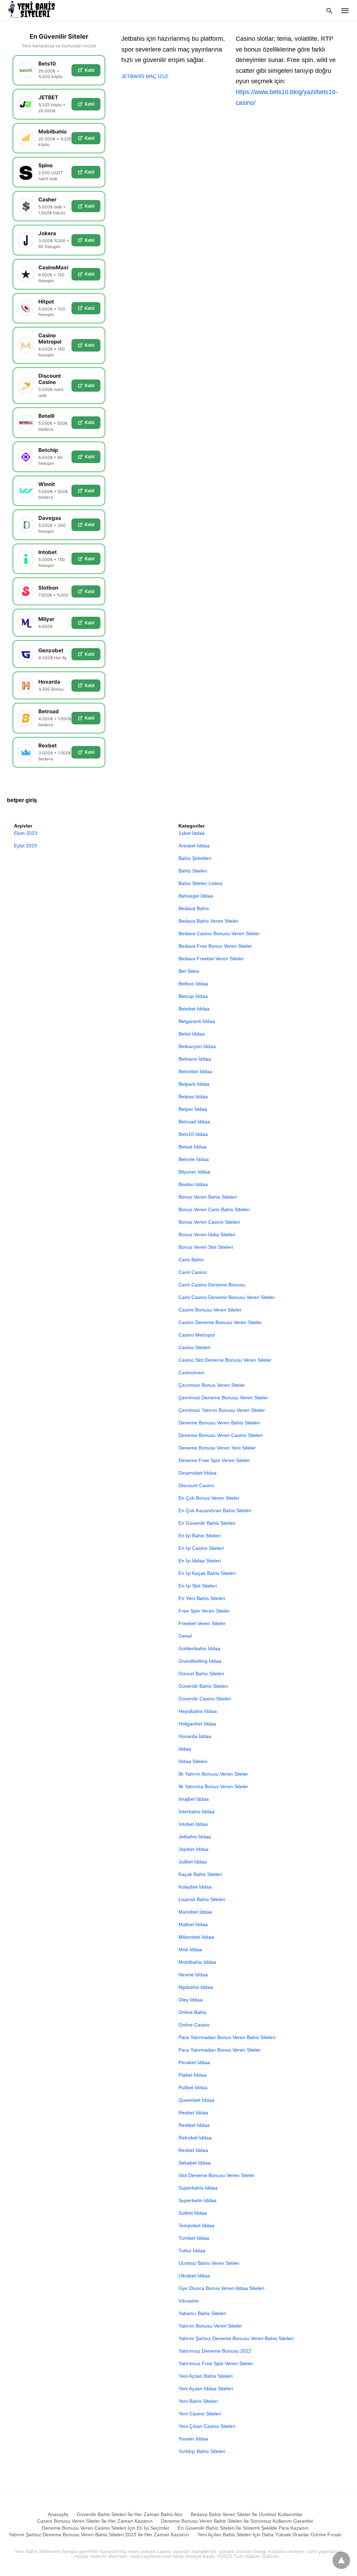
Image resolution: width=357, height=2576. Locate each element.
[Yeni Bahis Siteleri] (34, 10)
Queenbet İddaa (196, 2100)
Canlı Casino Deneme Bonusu (212, 1285)
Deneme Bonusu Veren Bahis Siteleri (219, 1423)
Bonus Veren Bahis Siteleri (208, 1197)
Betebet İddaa (194, 1009)
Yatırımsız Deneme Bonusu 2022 (215, 2351)
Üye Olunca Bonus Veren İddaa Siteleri (221, 2288)
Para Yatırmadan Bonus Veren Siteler (220, 2050)
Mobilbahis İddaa (197, 1962)
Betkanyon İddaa (197, 1046)
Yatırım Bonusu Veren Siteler (210, 2326)
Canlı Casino (193, 1272)
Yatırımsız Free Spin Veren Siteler (216, 2363)
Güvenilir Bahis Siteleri (203, 1686)
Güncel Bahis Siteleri (201, 1674)
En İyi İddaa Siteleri (200, 1561)
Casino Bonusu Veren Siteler (210, 1310)
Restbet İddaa (194, 2125)
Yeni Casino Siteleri (200, 2414)
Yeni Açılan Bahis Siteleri (206, 2376)
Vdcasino (189, 2301)
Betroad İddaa (194, 1122)
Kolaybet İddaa (195, 1887)
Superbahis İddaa (198, 2188)
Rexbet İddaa (193, 2150)
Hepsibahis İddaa (198, 1711)
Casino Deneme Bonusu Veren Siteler (220, 1322)
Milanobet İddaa (196, 1937)
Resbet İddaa (193, 2113)
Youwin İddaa (193, 2439)
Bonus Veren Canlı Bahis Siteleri (214, 1209)
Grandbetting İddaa (200, 1661)
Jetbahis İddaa (195, 1837)
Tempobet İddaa (196, 2225)
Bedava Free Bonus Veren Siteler (215, 946)
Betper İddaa (193, 1109)
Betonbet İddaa (195, 1071)
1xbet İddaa (192, 833)
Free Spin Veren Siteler (204, 1611)
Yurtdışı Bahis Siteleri (202, 2451)
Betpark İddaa (194, 1084)
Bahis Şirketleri (195, 858)
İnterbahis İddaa (196, 1812)
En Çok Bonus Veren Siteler (209, 1498)
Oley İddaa (191, 2000)
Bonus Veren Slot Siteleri (206, 1247)
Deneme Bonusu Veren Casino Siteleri (221, 1435)
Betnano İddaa (195, 1059)
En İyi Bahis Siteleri (200, 1536)
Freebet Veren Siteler (202, 1623)
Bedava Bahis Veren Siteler (208, 921)
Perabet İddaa (194, 2062)
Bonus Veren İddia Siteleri (207, 1235)
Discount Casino (196, 1485)
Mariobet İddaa (195, 1912)
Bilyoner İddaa (194, 1172)
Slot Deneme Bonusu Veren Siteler (217, 2175)
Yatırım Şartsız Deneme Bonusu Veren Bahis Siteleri (236, 2338)
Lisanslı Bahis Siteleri (202, 1899)
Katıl (89, 70)
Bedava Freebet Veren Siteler (211, 959)
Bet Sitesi (189, 971)
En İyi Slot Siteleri (198, 1586)
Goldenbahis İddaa (199, 1648)
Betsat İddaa (192, 1147)
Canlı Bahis (191, 1260)
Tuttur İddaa (192, 2251)
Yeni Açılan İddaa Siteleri (206, 2389)
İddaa (185, 1749)
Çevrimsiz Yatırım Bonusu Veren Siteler (222, 1410)
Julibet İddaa (193, 1862)
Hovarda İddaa (195, 1736)
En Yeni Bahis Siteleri (202, 1598)
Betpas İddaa (193, 1097)
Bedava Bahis (194, 908)
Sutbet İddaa (193, 2213)
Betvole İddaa (194, 1159)
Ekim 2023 (26, 833)
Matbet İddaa (193, 1924)
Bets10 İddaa (193, 1134)
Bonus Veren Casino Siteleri (209, 1222)
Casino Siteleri (194, 1347)
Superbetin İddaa (198, 2200)
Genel (185, 1636)
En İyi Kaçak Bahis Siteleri (207, 1573)
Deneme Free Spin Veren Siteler (214, 1460)
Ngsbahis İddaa (196, 1987)
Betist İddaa (192, 1034)
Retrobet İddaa (195, 2138)
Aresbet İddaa (194, 846)
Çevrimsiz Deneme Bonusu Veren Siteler (223, 1398)
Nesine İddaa (193, 1975)
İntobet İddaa (193, 1824)
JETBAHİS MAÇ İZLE (145, 76)
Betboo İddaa (193, 984)
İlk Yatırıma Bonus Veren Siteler (213, 1786)
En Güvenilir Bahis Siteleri (207, 1523)
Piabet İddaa (192, 2075)
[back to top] (341, 2560)
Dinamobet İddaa (198, 1473)
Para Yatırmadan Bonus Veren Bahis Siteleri (227, 2037)
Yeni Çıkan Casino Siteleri (207, 2426)
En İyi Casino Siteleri (201, 1548)
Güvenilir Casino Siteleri (205, 1699)
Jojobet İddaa (193, 1849)
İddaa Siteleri (193, 1761)
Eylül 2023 (25, 846)
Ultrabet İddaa (194, 2276)
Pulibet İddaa (193, 2087)
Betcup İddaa (193, 996)
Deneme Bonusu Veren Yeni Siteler (217, 1448)
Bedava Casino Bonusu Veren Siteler (219, 933)
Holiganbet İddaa (197, 1724)
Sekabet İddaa (195, 2163)
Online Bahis (192, 2012)
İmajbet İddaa (194, 1799)
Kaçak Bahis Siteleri (200, 1874)
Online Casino (194, 2025)
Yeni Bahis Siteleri (198, 2401)
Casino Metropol (197, 1335)
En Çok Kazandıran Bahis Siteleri (215, 1510)
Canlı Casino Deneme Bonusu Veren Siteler (227, 1297)
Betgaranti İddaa (197, 1021)
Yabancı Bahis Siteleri (202, 2313)
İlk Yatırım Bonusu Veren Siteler (213, 1774)
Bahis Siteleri (193, 871)
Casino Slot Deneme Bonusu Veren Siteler (225, 1360)
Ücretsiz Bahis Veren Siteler (209, 2263)
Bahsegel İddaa (196, 896)
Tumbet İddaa (194, 2238)
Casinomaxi (191, 1372)
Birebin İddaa (193, 1184)
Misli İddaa (190, 1950)
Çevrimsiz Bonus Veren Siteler (212, 1385)
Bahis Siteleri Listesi (200, 883)
